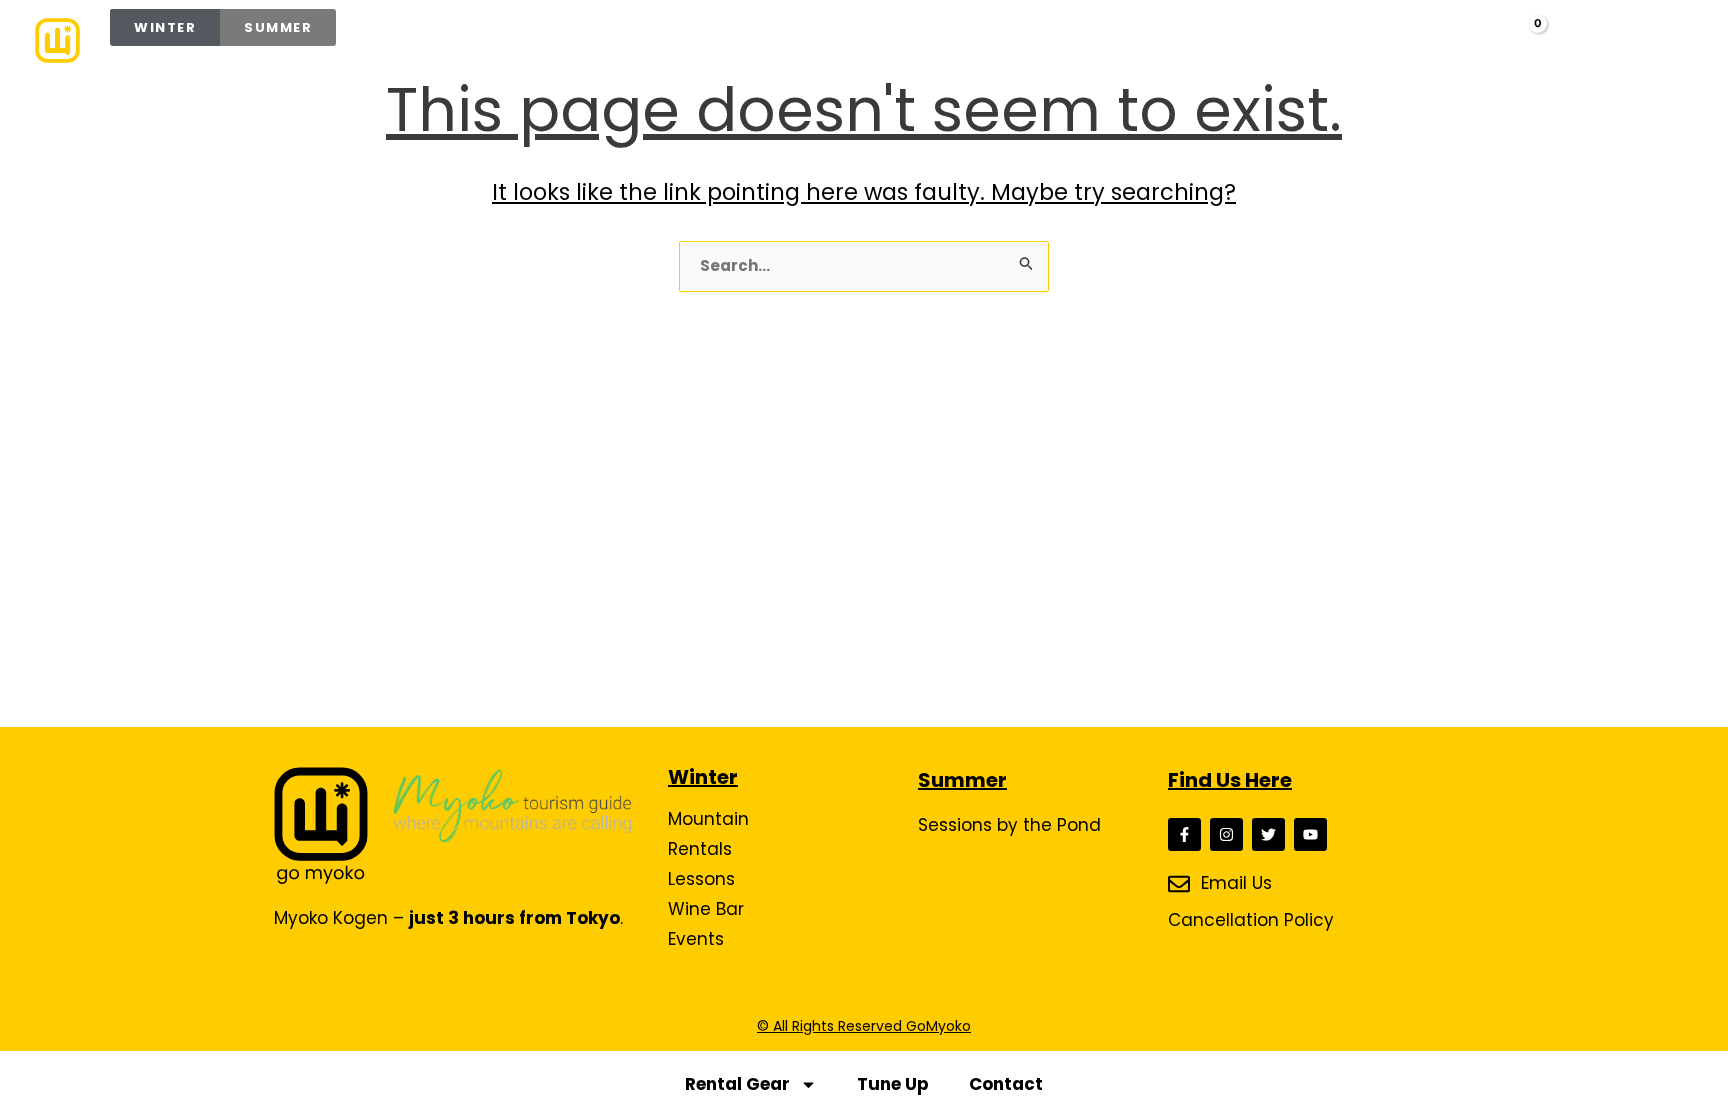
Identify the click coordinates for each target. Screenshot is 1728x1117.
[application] (822, 40)
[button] (1434, 41)
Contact (1006, 1084)
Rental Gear (737, 1084)
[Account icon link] (1474, 38)
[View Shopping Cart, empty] (1521, 40)
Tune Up (893, 1084)
